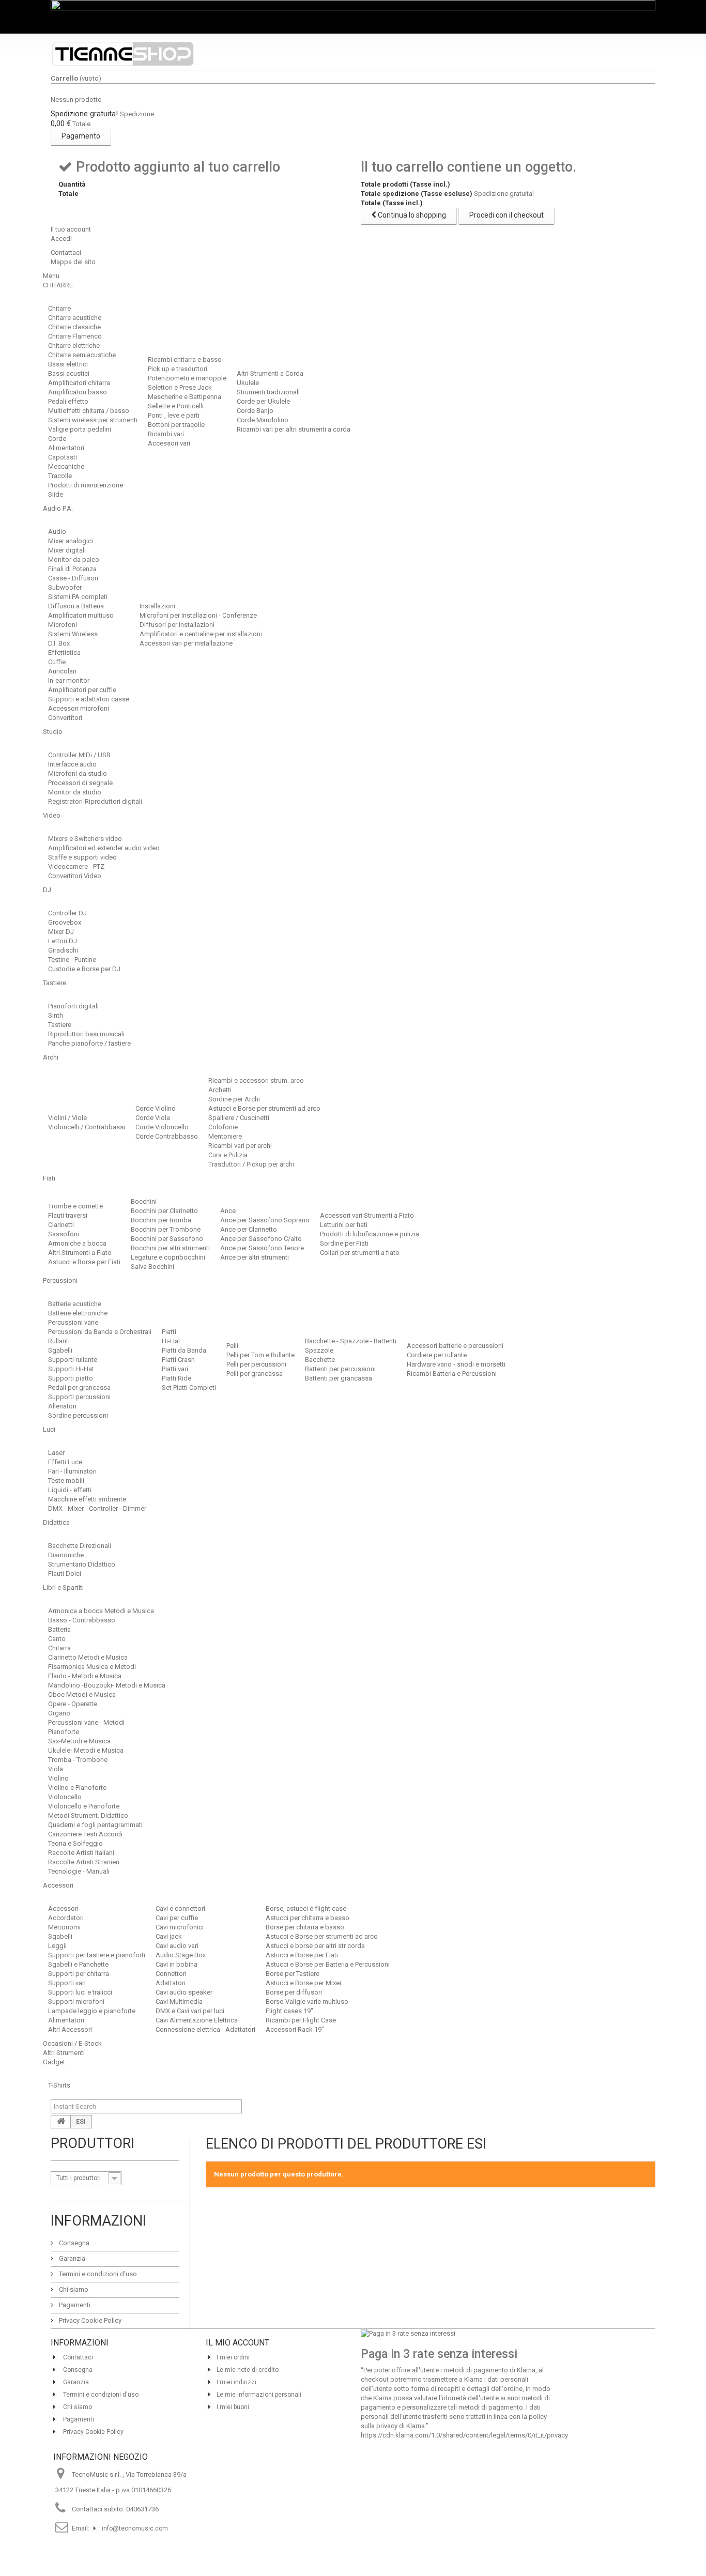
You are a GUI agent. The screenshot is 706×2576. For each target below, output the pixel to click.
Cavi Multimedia (179, 2002)
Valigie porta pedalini (80, 429)
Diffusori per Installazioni (177, 625)
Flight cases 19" (289, 2011)
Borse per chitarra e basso (305, 1927)
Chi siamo (73, 2289)
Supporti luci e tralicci (80, 1992)
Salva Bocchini (152, 1267)
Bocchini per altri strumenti (170, 1248)
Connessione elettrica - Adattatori (205, 2029)
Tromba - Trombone (78, 1760)
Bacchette (320, 1360)
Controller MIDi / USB (79, 755)
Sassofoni (64, 1234)
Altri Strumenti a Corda (270, 373)
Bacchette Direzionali (80, 1546)
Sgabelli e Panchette (78, 1964)
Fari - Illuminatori (72, 1471)
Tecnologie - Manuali (79, 1871)
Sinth (56, 1015)
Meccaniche (66, 466)
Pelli (232, 1346)
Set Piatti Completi (189, 1387)
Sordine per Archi (234, 1099)
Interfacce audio (72, 764)
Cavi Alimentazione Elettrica (197, 2020)
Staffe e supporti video (82, 857)
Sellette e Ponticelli (176, 406)
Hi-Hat (171, 1341)
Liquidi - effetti (70, 1490)
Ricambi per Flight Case (301, 2020)
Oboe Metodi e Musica (82, 1695)
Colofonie (223, 1127)
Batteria (59, 1629)
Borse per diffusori (294, 1992)
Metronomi (64, 1927)
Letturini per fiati (344, 1225)
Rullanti (59, 1341)
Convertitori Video (75, 876)
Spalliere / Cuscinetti (239, 1118)
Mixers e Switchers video (85, 839)
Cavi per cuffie (177, 1918)
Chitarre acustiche (75, 318)
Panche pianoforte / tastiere (89, 1043)
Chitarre (59, 308)
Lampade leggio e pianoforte (92, 2011)
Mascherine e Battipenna (185, 397)
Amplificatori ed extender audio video (104, 848)
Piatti (169, 1332)
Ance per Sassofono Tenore (262, 1248)
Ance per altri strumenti (255, 1257)
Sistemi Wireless (73, 634)
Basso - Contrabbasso (82, 1620)
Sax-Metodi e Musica (79, 1741)
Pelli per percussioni (256, 1364)
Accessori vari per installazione (186, 643)
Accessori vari (169, 443)
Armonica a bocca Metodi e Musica (101, 1611)
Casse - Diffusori (73, 578)
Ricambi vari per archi (240, 1146)
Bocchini (144, 1201)
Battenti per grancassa (339, 1378)
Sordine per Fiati (344, 1243)
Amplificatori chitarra (79, 383)
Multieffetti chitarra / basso (89, 411)
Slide (56, 494)
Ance (228, 1211)
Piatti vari (175, 1369)
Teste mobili (66, 1481)
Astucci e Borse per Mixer (304, 1983)
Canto (57, 1639)
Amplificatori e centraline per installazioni (201, 634)
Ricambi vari (166, 434)
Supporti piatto (71, 1378)
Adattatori (171, 1983)
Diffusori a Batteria (76, 606)
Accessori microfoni (79, 708)
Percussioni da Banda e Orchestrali (100, 1332)
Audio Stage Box (181, 1955)
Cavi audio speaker (184, 1992)
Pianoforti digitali (73, 1006)
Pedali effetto (68, 401)
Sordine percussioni (78, 1415)
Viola (56, 1769)
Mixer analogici (71, 541)
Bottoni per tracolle (176, 425)
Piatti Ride (177, 1378)
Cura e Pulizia (228, 1155)
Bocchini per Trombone (166, 1229)
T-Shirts (59, 2085)
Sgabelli (60, 1350)
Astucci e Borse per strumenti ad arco (264, 1108)
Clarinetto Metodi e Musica (88, 1657)
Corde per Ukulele (263, 401)
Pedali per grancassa (79, 1387)
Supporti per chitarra (79, 1974)
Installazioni (157, 606)
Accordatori (66, 1918)
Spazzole (319, 1350)
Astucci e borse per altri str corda (315, 1946)
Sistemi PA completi (78, 597)
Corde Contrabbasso (167, 1136)
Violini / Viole (67, 1118)
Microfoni (63, 625)
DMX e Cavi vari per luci (190, 2011)
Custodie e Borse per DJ (84, 969)
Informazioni (98, 2221)
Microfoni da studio (78, 773)
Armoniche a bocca (77, 1243)
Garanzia (71, 2258)
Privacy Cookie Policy (89, 2320)
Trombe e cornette (75, 1206)
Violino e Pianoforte (77, 1788)
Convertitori (65, 718)
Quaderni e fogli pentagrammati (95, 1825)
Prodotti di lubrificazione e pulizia (370, 1234)
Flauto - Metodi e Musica (85, 1676)
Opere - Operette (73, 1704)
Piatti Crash (178, 1360)
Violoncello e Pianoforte (84, 1806)
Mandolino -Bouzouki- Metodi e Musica (107, 1685)
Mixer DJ (61, 932)
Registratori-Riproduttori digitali (95, 801)
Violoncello (65, 1797)
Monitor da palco (74, 559)
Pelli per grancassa (255, 1374)
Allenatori (62, 1406)
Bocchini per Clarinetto (164, 1211)
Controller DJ (67, 913)
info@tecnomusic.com (135, 2528)
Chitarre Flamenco (75, 336)
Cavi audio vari (177, 1946)
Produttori (93, 2143)
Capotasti (63, 457)
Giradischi (63, 950)
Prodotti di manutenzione (86, 485)
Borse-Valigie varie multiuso (307, 2002)
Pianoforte (64, 1732)
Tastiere (60, 1025)
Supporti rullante (73, 1360)
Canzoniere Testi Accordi (85, 1834)
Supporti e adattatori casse (89, 699)
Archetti (220, 1090)
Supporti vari (67, 1983)
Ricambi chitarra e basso (185, 359)
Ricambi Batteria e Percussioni (452, 1374)
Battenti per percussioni (340, 1369)
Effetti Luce (65, 1462)
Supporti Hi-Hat (71, 1369)
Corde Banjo (255, 411)
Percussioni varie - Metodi (86, 1722)
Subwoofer (65, 587)
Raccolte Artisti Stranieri (84, 1862)
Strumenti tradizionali (268, 392)
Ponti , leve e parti (174, 415)
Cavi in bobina (177, 1964)
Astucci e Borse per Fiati (84, 1262)
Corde (57, 439)
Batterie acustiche (75, 1304)
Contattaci (66, 252)
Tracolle (60, 476)
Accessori (63, 1908)
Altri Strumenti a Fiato (80, 1253)
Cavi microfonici (180, 1927)
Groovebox (65, 922)
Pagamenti (74, 2305)
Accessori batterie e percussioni (455, 1346)
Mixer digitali (67, 550)
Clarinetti (61, 1225)
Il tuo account (71, 229)
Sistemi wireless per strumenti (93, 420)
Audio (57, 532)
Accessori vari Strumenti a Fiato (367, 1215)
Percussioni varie (73, 1322)
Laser (56, 1453)
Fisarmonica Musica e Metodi (92, 1667)
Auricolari (62, 671)
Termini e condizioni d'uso (97, 2274)
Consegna (73, 2243)
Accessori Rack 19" (295, 2029)
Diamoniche (66, 1555)
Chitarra (59, 1648)
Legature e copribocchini (168, 1257)
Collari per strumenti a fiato (360, 1253)
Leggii (57, 1946)
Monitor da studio (75, 792)
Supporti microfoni (76, 2002)
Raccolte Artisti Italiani (81, 1853)
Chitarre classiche (74, 327)
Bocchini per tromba (161, 1220)
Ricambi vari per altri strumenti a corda (294, 429)
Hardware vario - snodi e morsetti (456, 1364)
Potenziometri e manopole (187, 378)
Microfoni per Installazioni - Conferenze (198, 615)
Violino (58, 1778)
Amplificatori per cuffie (82, 690)
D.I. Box (59, 643)
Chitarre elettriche (74, 346)
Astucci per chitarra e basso (308, 1918)
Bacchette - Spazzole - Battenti (351, 1341)
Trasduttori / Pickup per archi (251, 1164)
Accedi (61, 239)
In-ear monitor (69, 680)
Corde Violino (156, 1108)
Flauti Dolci (65, 1574)
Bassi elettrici (68, 364)
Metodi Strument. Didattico (88, 1815)
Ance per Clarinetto (249, 1229)
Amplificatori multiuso (81, 615)
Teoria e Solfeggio (75, 1843)
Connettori (171, 1974)
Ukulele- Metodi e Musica (86, 1750)
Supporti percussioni (79, 1397)
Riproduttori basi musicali (86, 1034)
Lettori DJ (63, 941)
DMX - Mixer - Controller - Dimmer (97, 1508)
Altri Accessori (70, 2029)
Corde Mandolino (263, 420)
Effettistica (64, 653)
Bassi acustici (69, 373)
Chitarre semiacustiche (82, 355)
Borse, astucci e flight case (306, 1908)
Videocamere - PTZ (76, 867)
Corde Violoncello (162, 1127)
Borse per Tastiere (293, 1974)
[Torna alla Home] (61, 2122)
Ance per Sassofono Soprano (265, 1220)
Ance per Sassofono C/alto (261, 1239)
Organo (59, 1713)
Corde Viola (153, 1118)
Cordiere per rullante (437, 1355)
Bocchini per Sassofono (167, 1239)
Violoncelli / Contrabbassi (87, 1127)
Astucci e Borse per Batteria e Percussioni (328, 1964)
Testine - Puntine (72, 960)
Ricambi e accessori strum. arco (256, 1080)
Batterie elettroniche (78, 1313)
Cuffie (57, 662)
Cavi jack (169, 1936)
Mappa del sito (73, 262)
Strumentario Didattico (82, 1564)
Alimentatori (66, 448)
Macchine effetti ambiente (87, 1499)
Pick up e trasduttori (178, 369)
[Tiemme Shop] (123, 54)
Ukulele (248, 383)
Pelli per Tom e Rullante (260, 1355)
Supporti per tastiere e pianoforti (97, 1955)
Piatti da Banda (184, 1350)
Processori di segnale (80, 783)
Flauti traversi (68, 1215)
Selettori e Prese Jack (180, 387)
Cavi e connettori (180, 1908)
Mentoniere (225, 1136)
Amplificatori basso (78, 392)
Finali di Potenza (72, 569)
